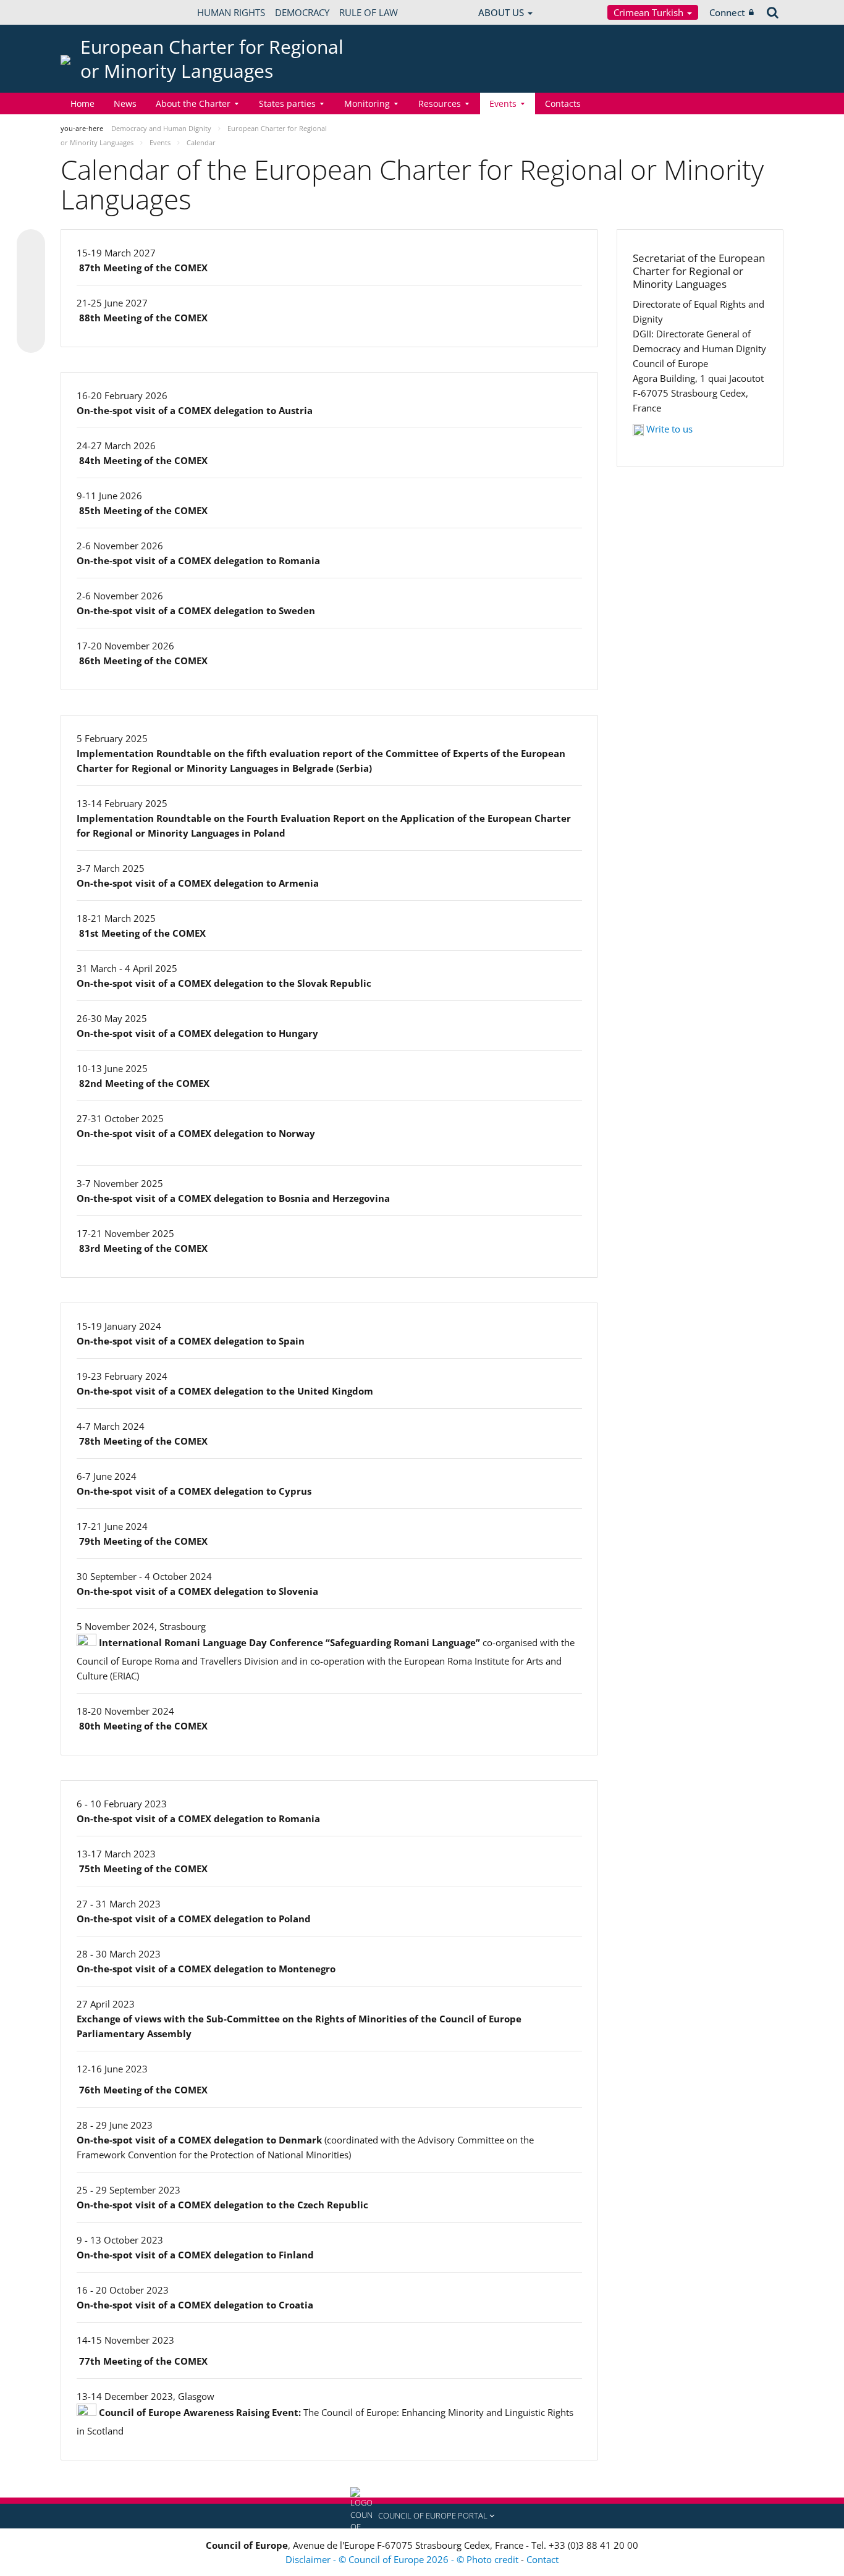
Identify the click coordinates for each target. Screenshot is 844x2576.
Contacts (563, 103)
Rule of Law (369, 12)
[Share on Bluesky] (31, 245)
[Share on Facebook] (31, 292)
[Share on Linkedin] (31, 315)
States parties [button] (287, 103)
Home (82, 103)
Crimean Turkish (650, 12)
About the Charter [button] (193, 103)
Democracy (302, 12)
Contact (542, 2559)
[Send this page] (31, 339)
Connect (727, 12)
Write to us (669, 429)
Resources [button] (440, 103)
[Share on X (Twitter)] (31, 268)
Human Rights (231, 12)
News (125, 103)
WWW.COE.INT (91, 12)
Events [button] (503, 103)
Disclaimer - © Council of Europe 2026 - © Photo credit (403, 2559)
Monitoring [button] (367, 103)
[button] (422, 2516)
